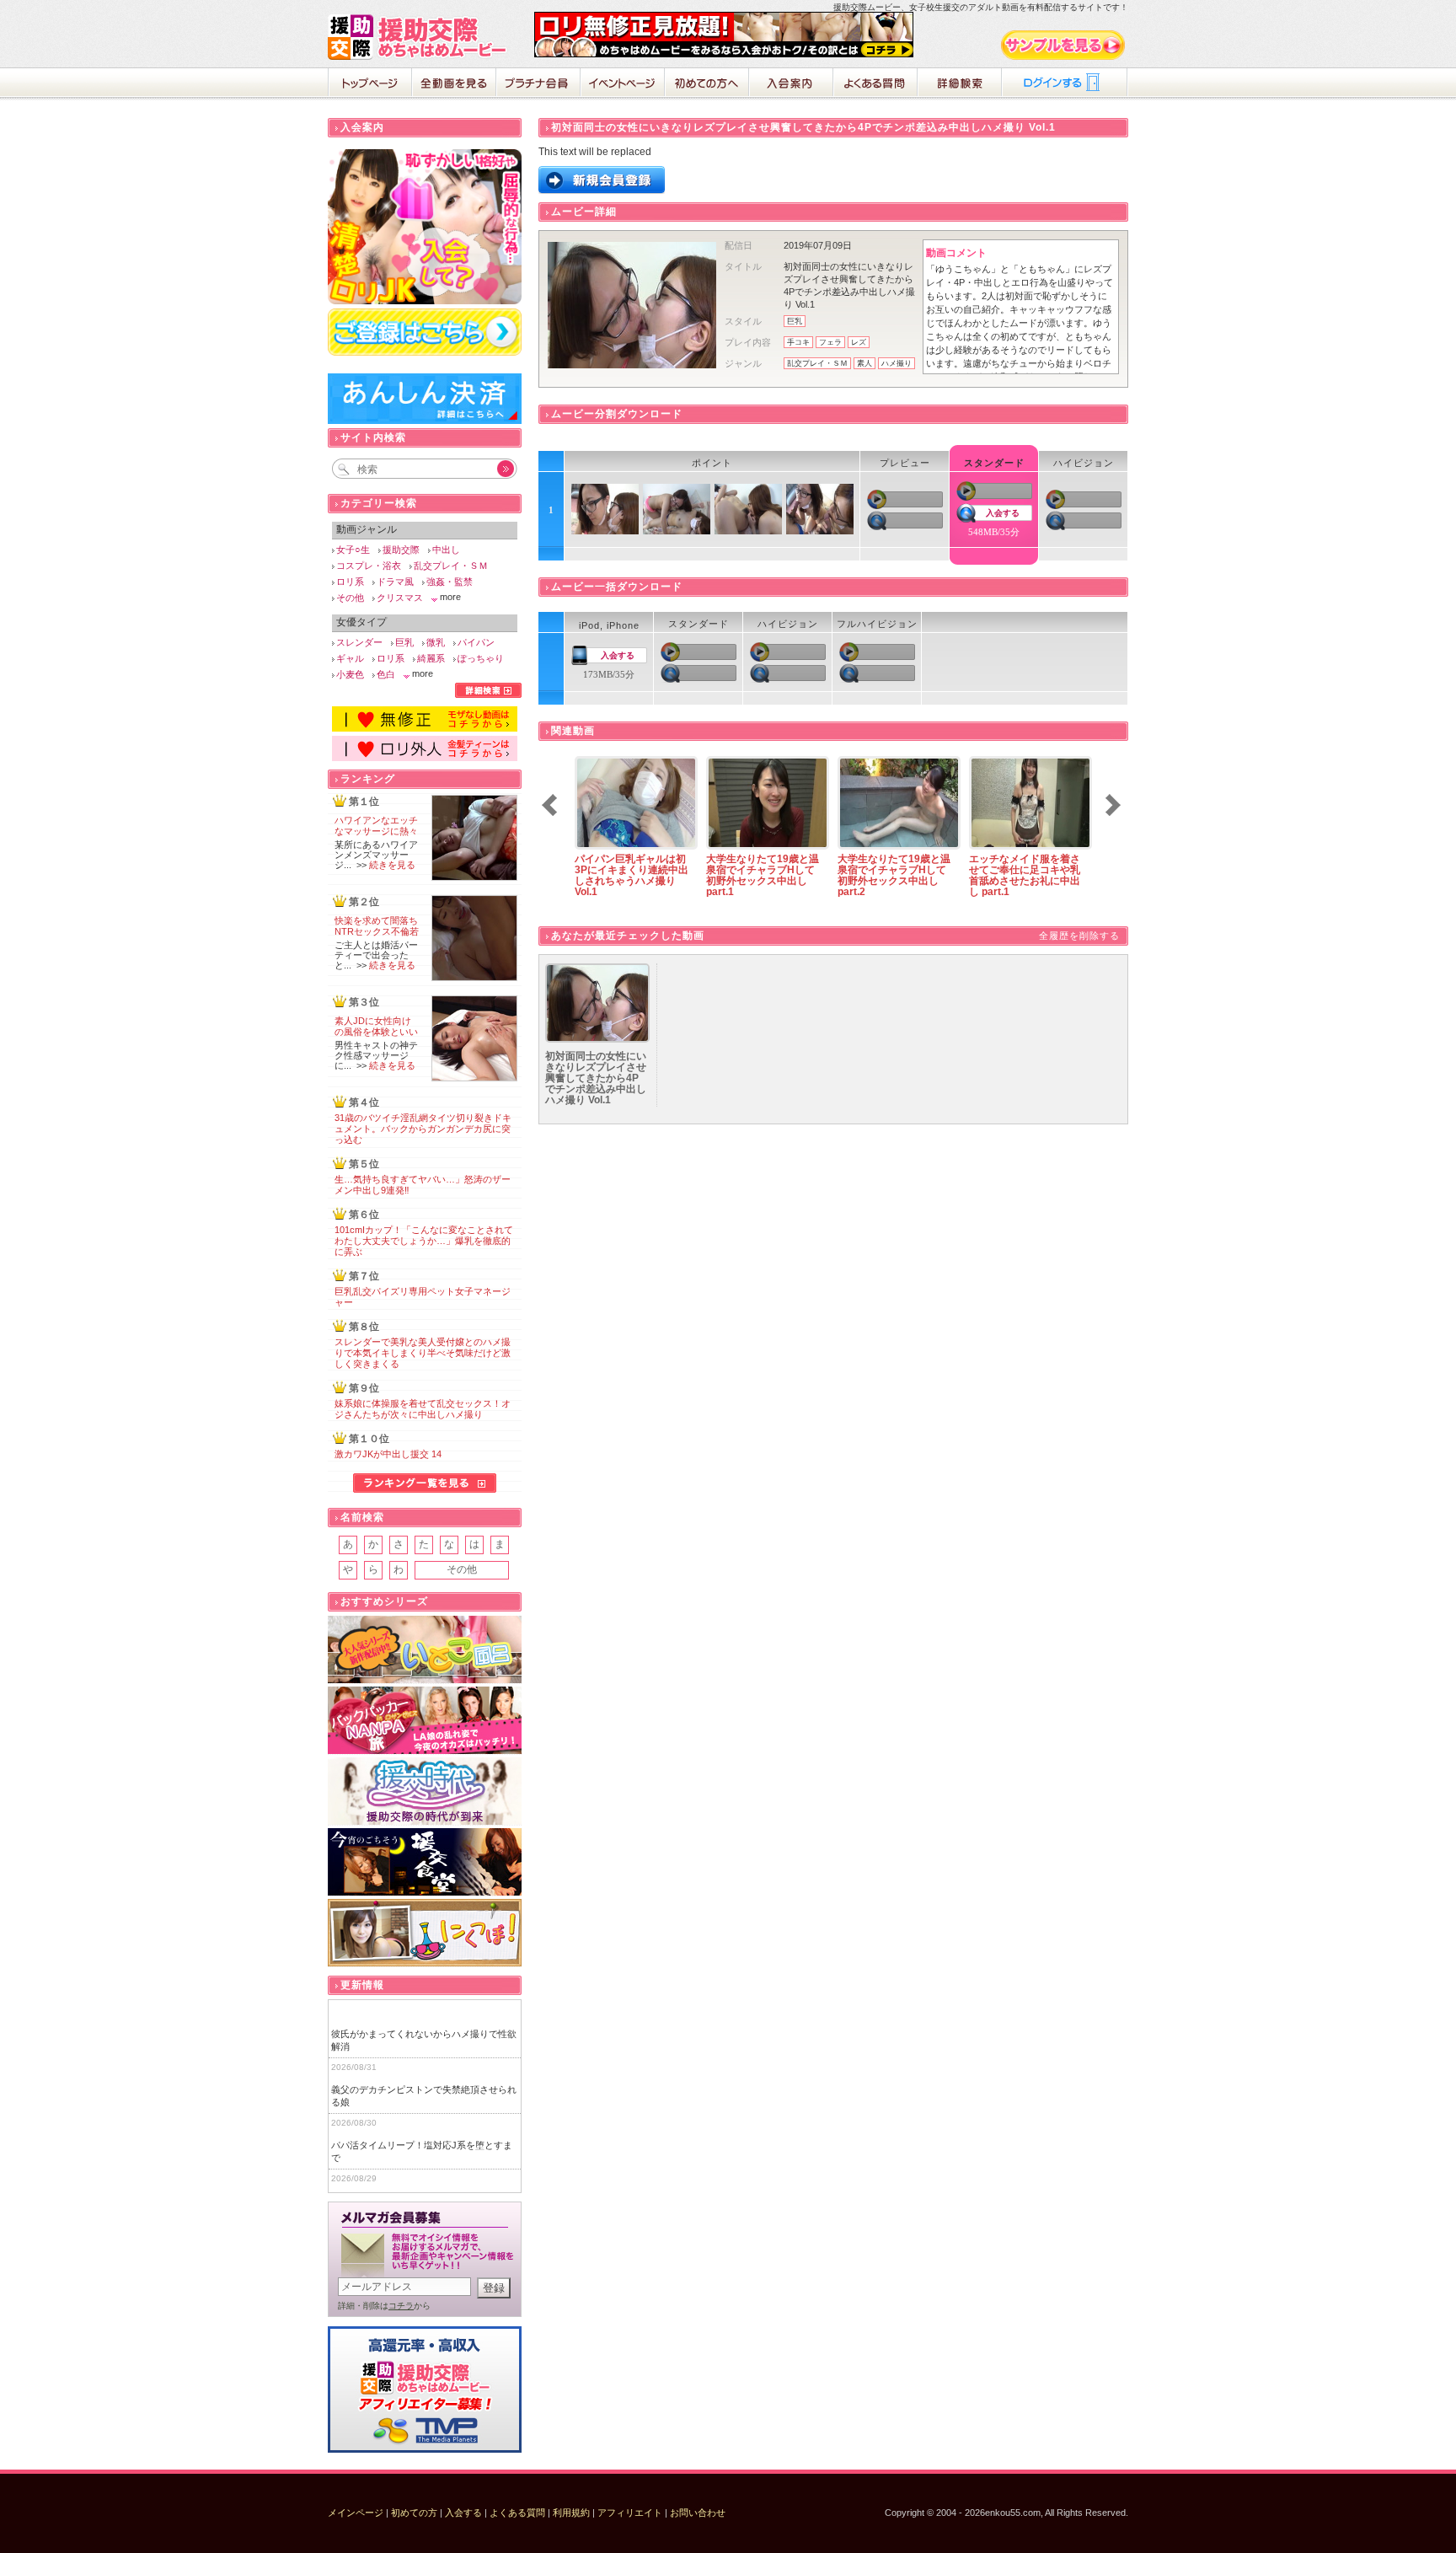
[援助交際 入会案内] (724, 54)
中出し (446, 550)
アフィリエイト (630, 2513)
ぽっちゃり (481, 658)
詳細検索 (960, 84)
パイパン (476, 642)
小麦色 (350, 674)
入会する (1003, 513)
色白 (386, 674)
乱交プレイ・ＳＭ (817, 363)
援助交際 (401, 550)
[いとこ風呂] (425, 1650)
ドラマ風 (395, 582)
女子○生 (353, 550)
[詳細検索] (488, 695)
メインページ (356, 2513)
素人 (864, 363)
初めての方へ (707, 84)
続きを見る (392, 865)
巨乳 (795, 321)
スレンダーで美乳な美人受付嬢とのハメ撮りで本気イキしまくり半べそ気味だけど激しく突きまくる (423, 1353)
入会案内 (791, 84)
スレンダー (359, 642)
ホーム (370, 84)
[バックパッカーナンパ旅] (425, 1721)
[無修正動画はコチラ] (425, 728)
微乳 (436, 642)
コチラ (401, 2306)
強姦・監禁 (450, 582)
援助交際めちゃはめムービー (420, 37)
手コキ (798, 342)
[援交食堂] (425, 1862)
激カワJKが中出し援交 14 (388, 1454)
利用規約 (571, 2513)
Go (496, 469)
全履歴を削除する (1079, 936)
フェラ (830, 342)
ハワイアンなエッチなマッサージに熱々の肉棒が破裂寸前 (376, 831)
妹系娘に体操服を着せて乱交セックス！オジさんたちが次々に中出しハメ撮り (423, 1409)
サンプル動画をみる (1064, 45)
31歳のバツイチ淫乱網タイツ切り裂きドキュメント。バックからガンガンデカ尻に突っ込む (423, 1129)
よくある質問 (875, 84)
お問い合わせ (698, 2513)
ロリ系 (350, 582)
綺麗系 (431, 658)
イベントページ (623, 84)
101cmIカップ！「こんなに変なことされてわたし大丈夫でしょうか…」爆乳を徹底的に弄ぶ (424, 1241)
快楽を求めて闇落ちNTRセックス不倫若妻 (377, 931)
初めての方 (414, 2513)
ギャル (350, 658)
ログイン (1065, 84)
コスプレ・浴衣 (369, 566)
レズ (859, 342)
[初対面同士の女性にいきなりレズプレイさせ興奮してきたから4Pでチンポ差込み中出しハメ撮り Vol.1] (597, 1039)
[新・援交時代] (425, 1791)
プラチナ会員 (538, 84)
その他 (350, 598)
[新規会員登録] (602, 190)
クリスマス (400, 598)
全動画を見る (454, 84)
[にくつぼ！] (425, 1933)
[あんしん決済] (425, 421)
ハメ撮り (897, 363)
